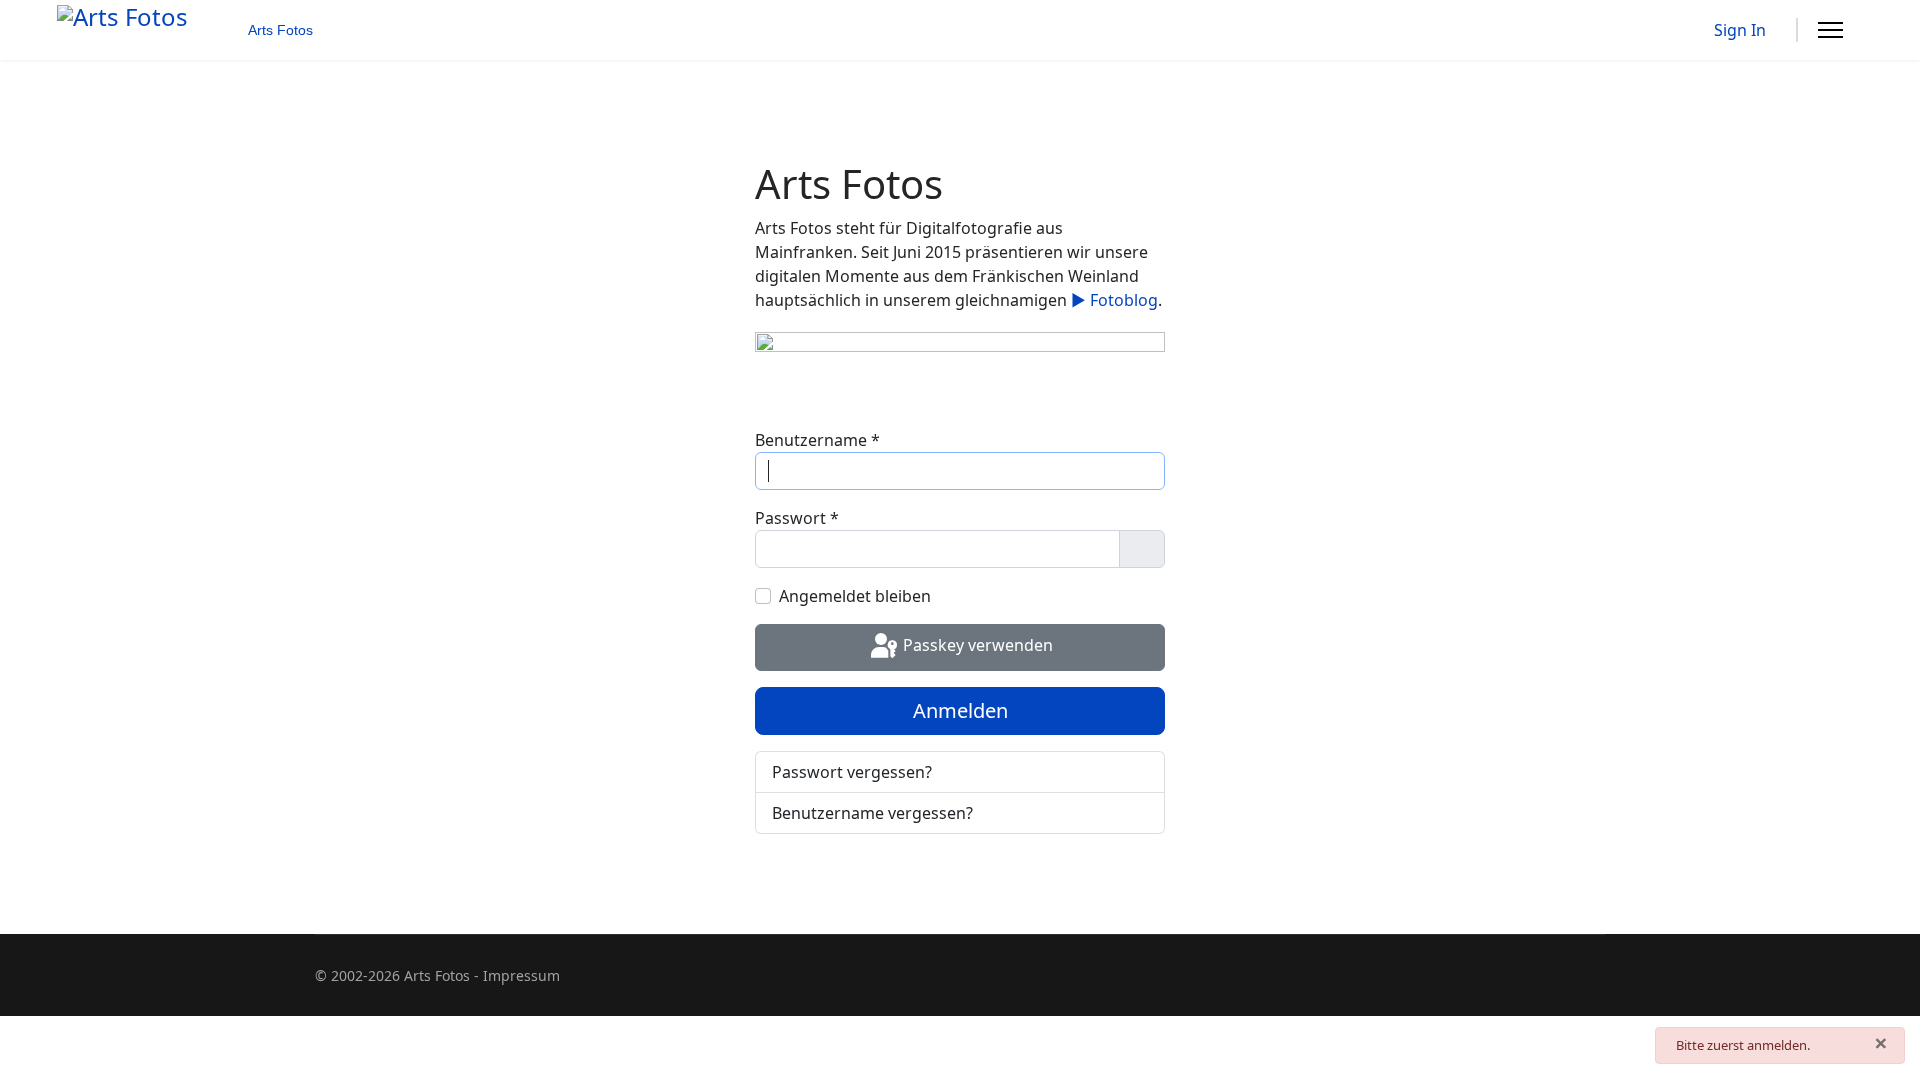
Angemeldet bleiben (855, 596)
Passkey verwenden (976, 646)
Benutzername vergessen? (872, 813)
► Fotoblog (1114, 300)
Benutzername (817, 440)
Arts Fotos (280, 30)
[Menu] (1830, 30)
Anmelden (960, 710)
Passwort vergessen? (852, 772)
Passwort (797, 518)
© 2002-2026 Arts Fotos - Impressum (437, 975)
